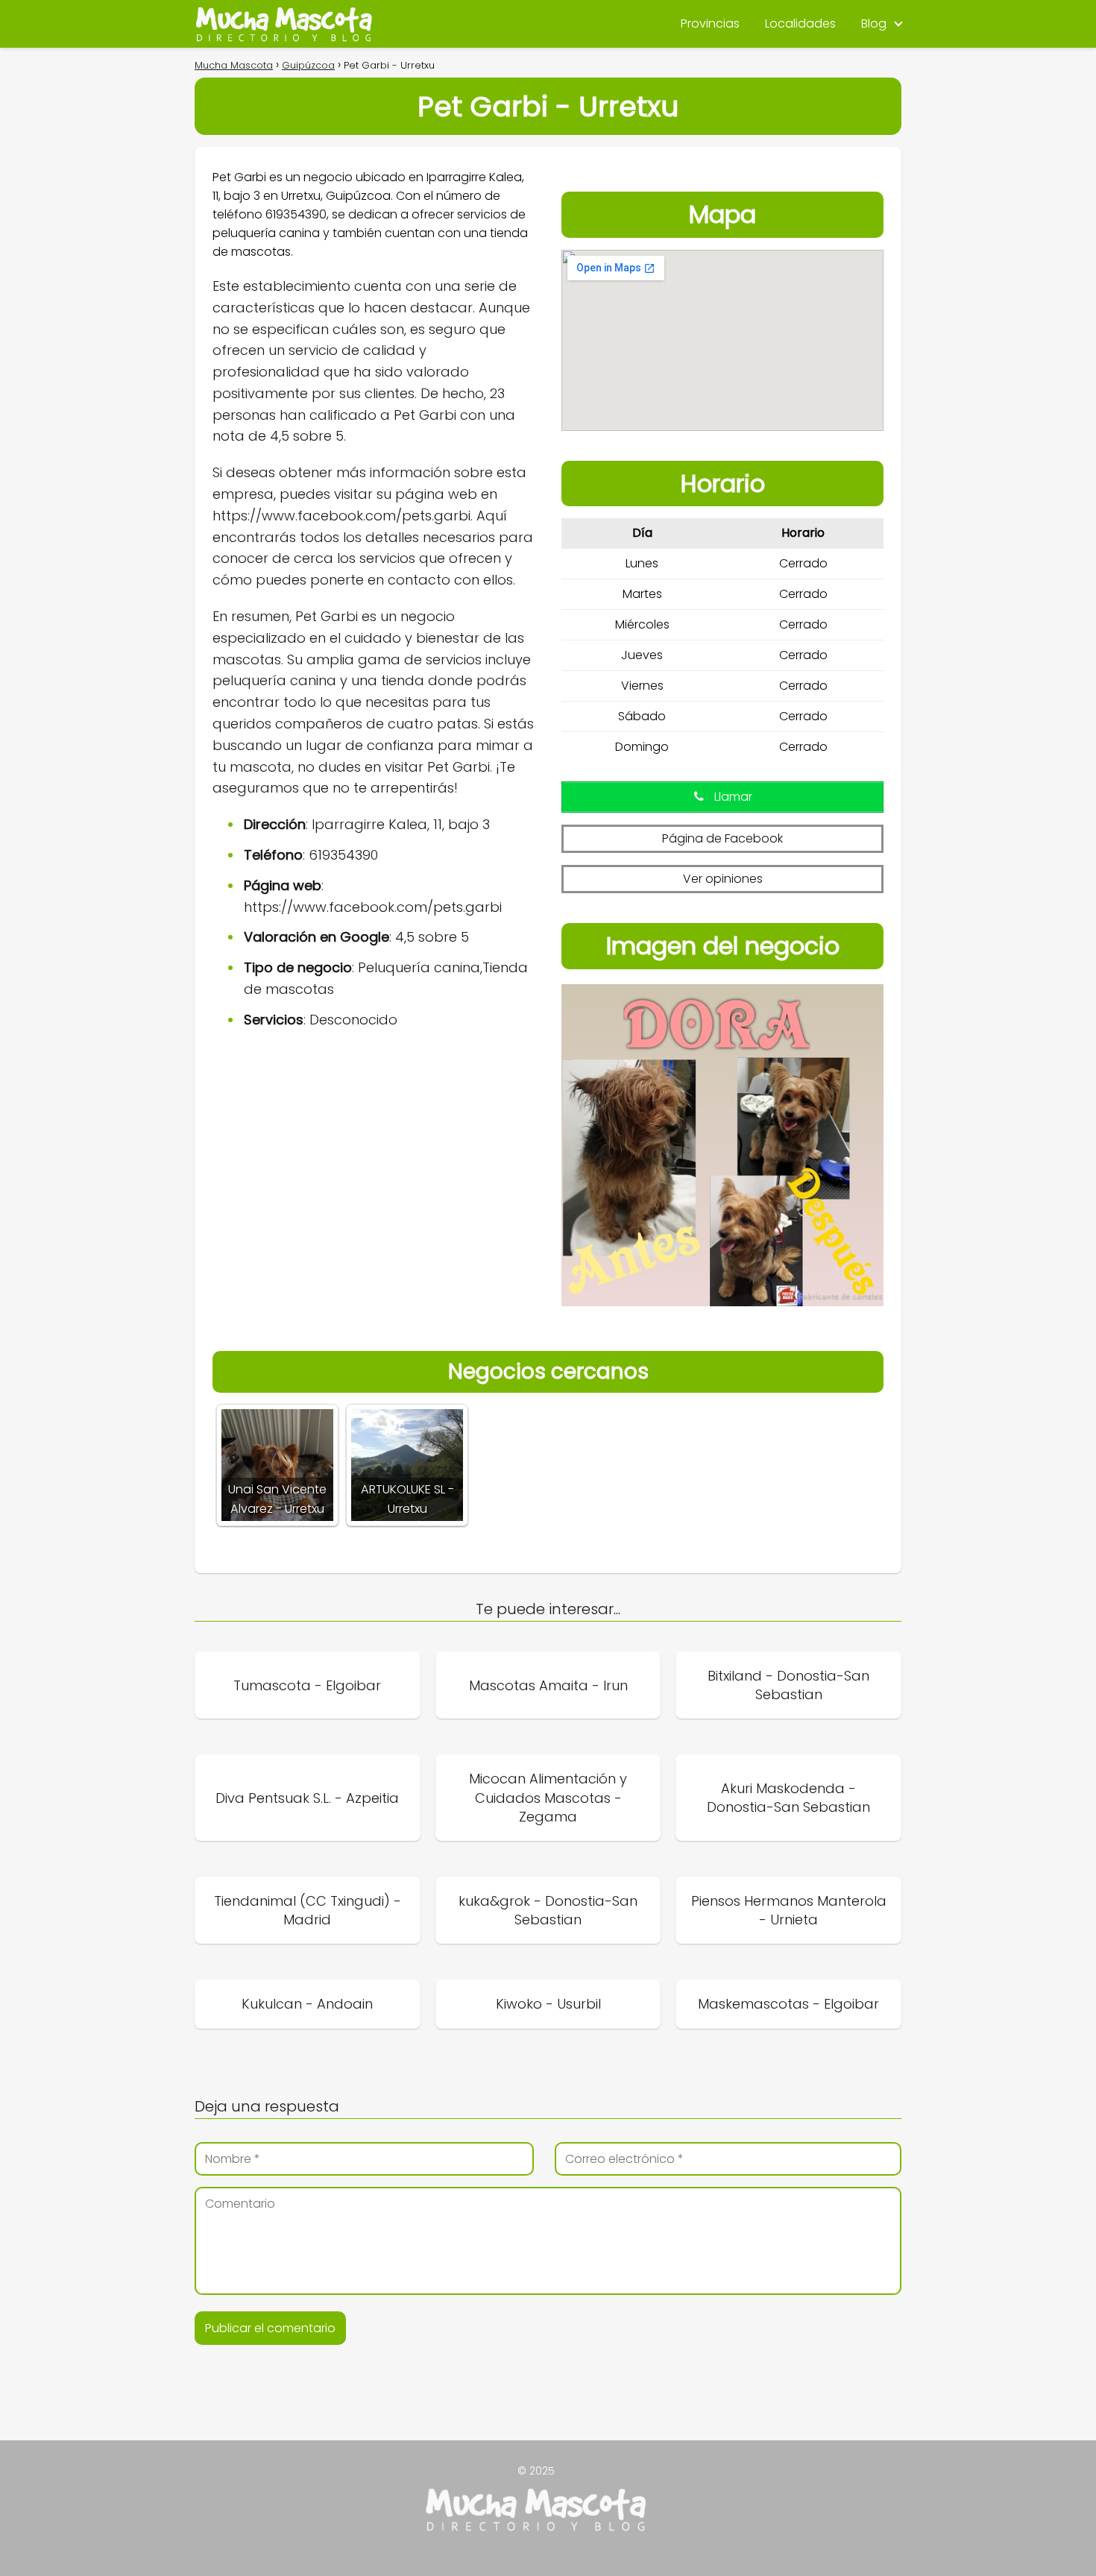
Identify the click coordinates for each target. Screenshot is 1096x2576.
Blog (874, 23)
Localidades (800, 23)
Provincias (710, 23)
